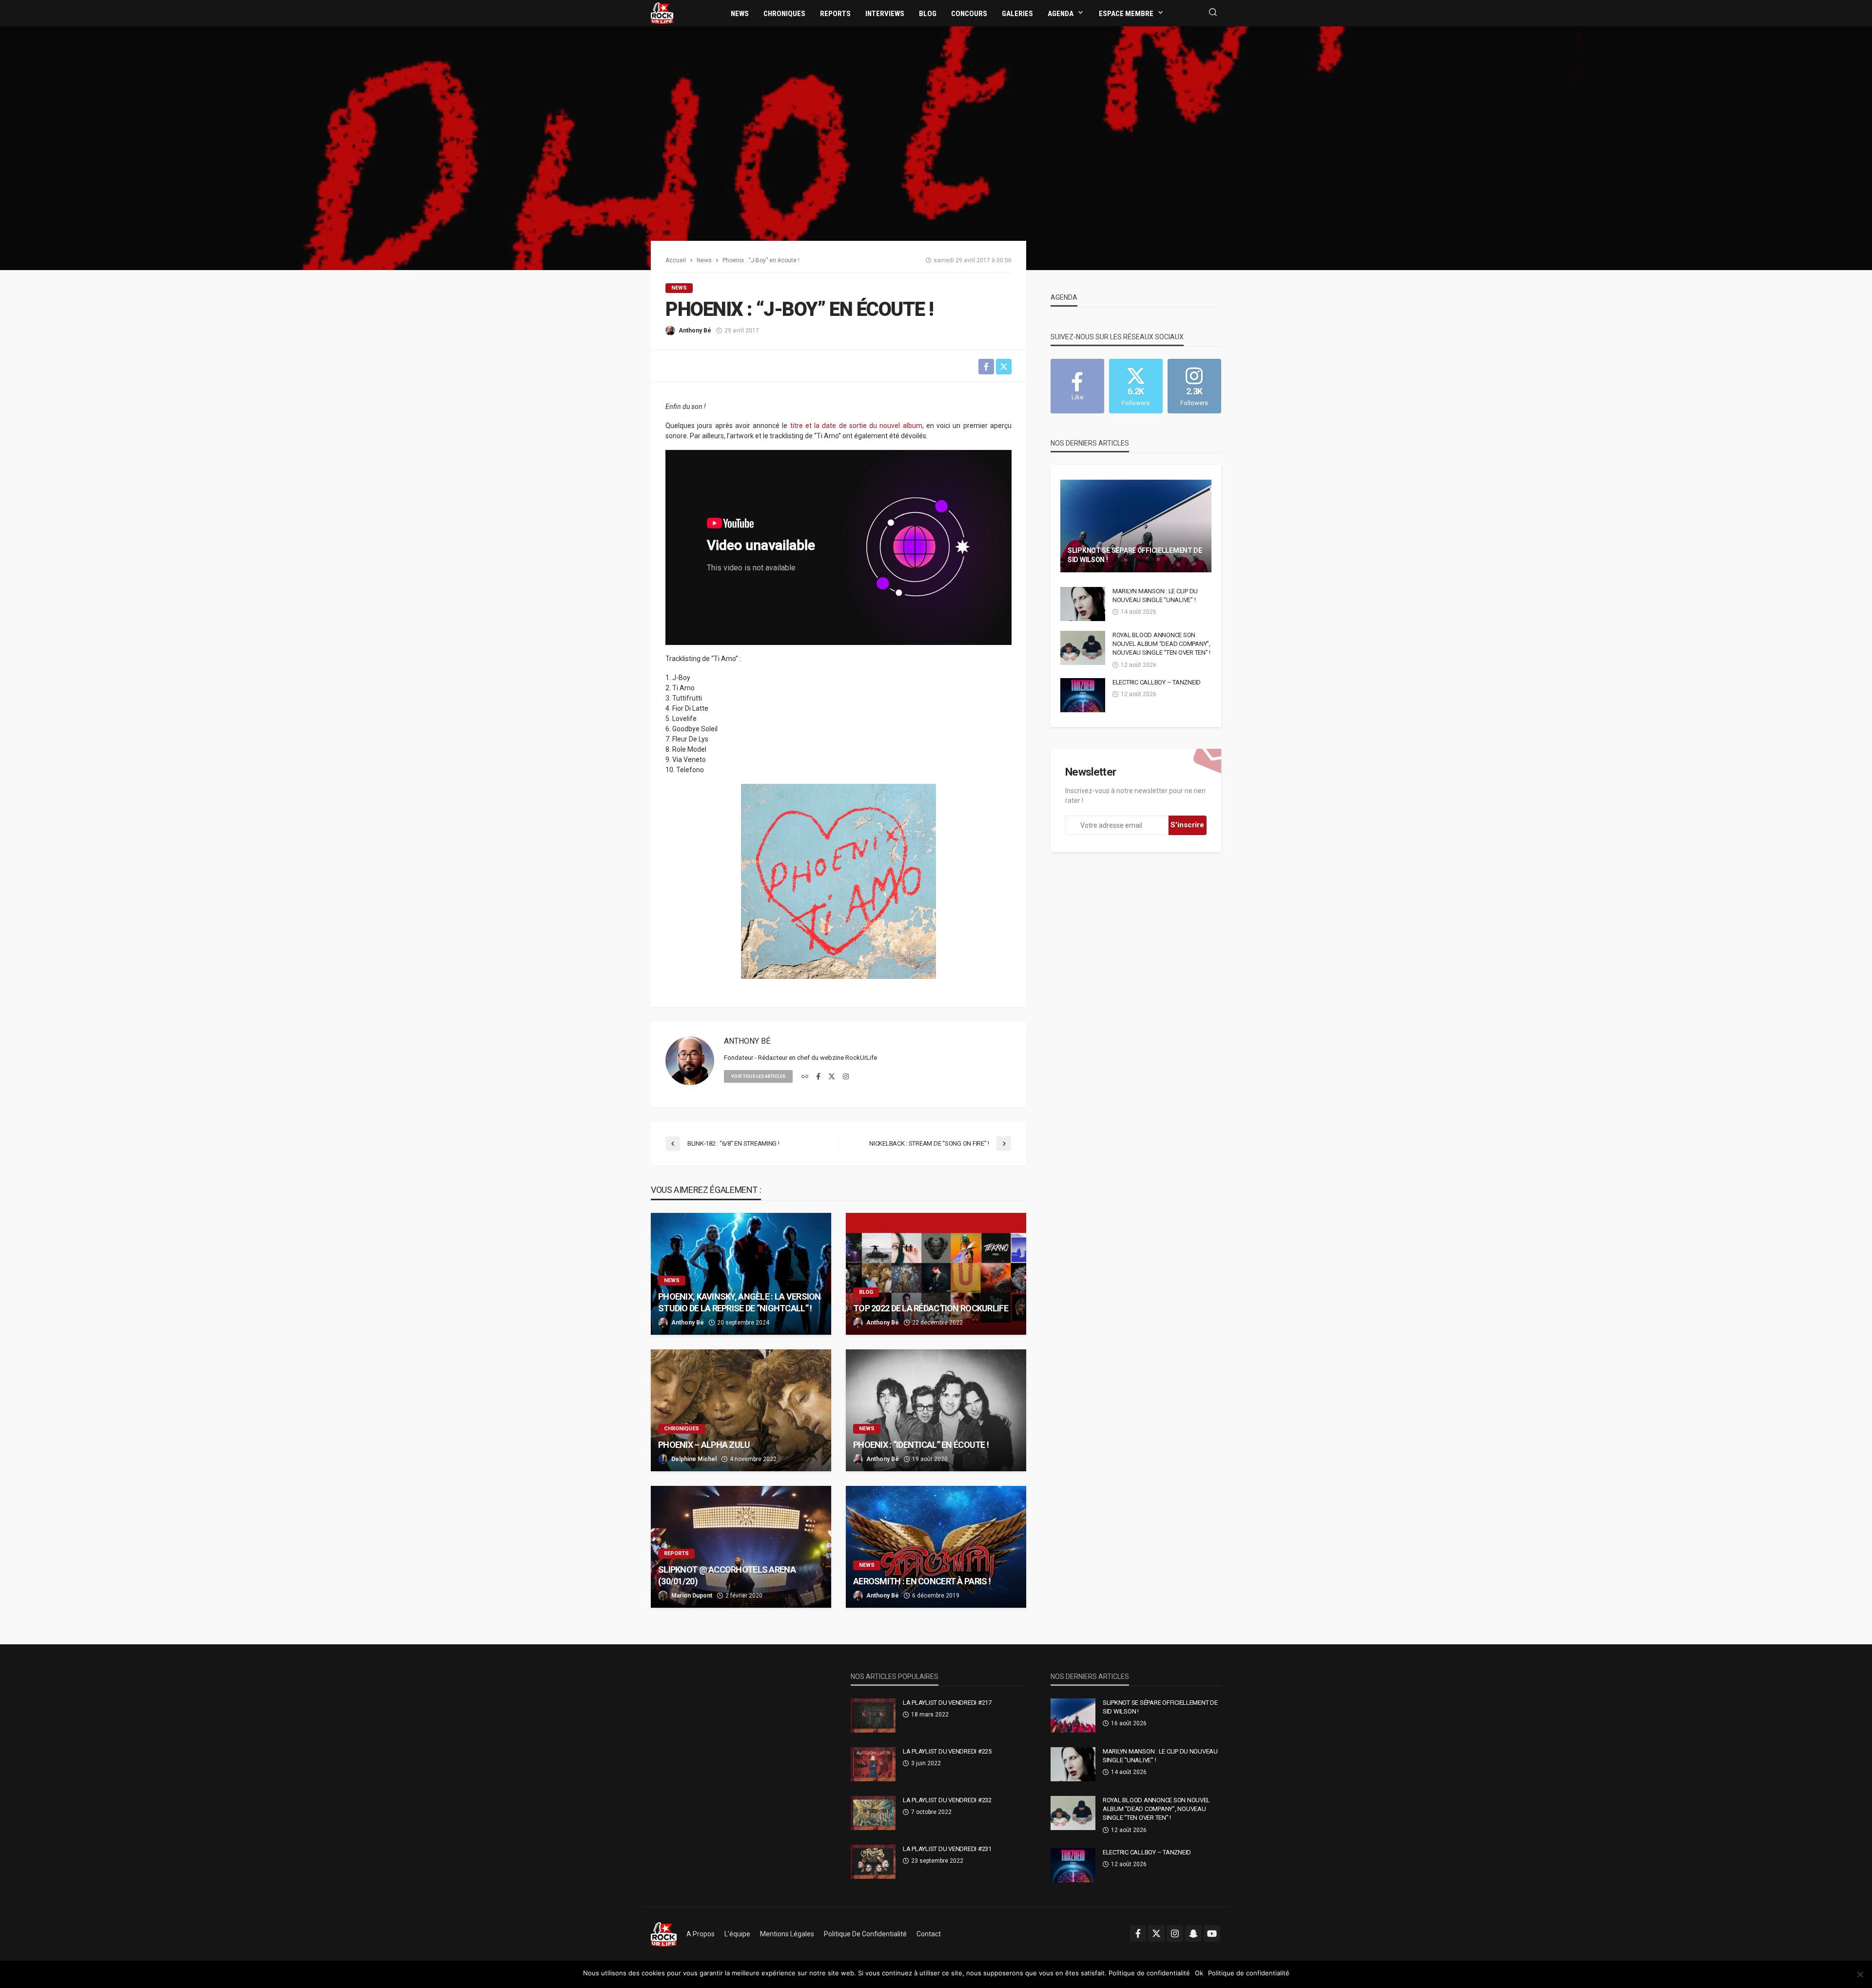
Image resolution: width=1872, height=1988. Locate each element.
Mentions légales (787, 1934)
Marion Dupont (692, 1596)
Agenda (1061, 14)
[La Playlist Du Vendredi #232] (873, 1813)
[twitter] (832, 1077)
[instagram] (846, 1077)
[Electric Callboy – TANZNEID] (1083, 695)
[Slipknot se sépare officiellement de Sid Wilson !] (1136, 526)
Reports (835, 14)
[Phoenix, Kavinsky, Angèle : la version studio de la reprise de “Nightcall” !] (741, 1274)
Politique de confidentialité (865, 1934)
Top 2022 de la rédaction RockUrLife (931, 1308)
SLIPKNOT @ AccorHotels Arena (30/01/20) (727, 1575)
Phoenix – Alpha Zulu (704, 1445)
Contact (929, 1934)
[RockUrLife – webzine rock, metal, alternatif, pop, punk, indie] (664, 1934)
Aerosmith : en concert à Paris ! (922, 1581)
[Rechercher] (1213, 13)
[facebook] (818, 1077)
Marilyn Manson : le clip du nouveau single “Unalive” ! (1155, 595)
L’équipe (737, 1934)
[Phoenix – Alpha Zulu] (741, 1410)
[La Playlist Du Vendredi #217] (873, 1715)
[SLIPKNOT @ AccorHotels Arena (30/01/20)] (741, 1547)
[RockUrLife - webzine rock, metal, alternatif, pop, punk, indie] (662, 13)
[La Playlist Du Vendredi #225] (873, 1764)
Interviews (885, 14)
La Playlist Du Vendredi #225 (947, 1751)
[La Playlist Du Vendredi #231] (873, 1862)
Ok (1199, 1973)
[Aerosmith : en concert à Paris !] (936, 1547)
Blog (928, 14)
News (740, 14)
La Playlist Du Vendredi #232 (947, 1800)
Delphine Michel (694, 1459)
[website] (805, 1077)
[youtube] (1212, 1933)
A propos (701, 1934)
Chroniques (784, 14)
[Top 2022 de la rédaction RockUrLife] (936, 1274)
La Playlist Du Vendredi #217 (947, 1703)
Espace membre (1126, 14)
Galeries (1017, 14)
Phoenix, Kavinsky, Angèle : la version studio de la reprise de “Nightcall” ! (740, 1302)
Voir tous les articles (758, 1076)
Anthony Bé (695, 331)
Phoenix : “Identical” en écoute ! (921, 1445)
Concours (969, 14)
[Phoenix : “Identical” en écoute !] (936, 1410)
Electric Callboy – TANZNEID (1157, 682)
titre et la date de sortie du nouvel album (856, 426)
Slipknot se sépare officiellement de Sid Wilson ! (1135, 555)
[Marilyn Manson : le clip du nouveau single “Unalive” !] (1083, 604)
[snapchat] (1193, 1933)
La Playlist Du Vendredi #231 (947, 1849)
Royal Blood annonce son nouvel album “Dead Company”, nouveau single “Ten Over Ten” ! (1161, 644)
